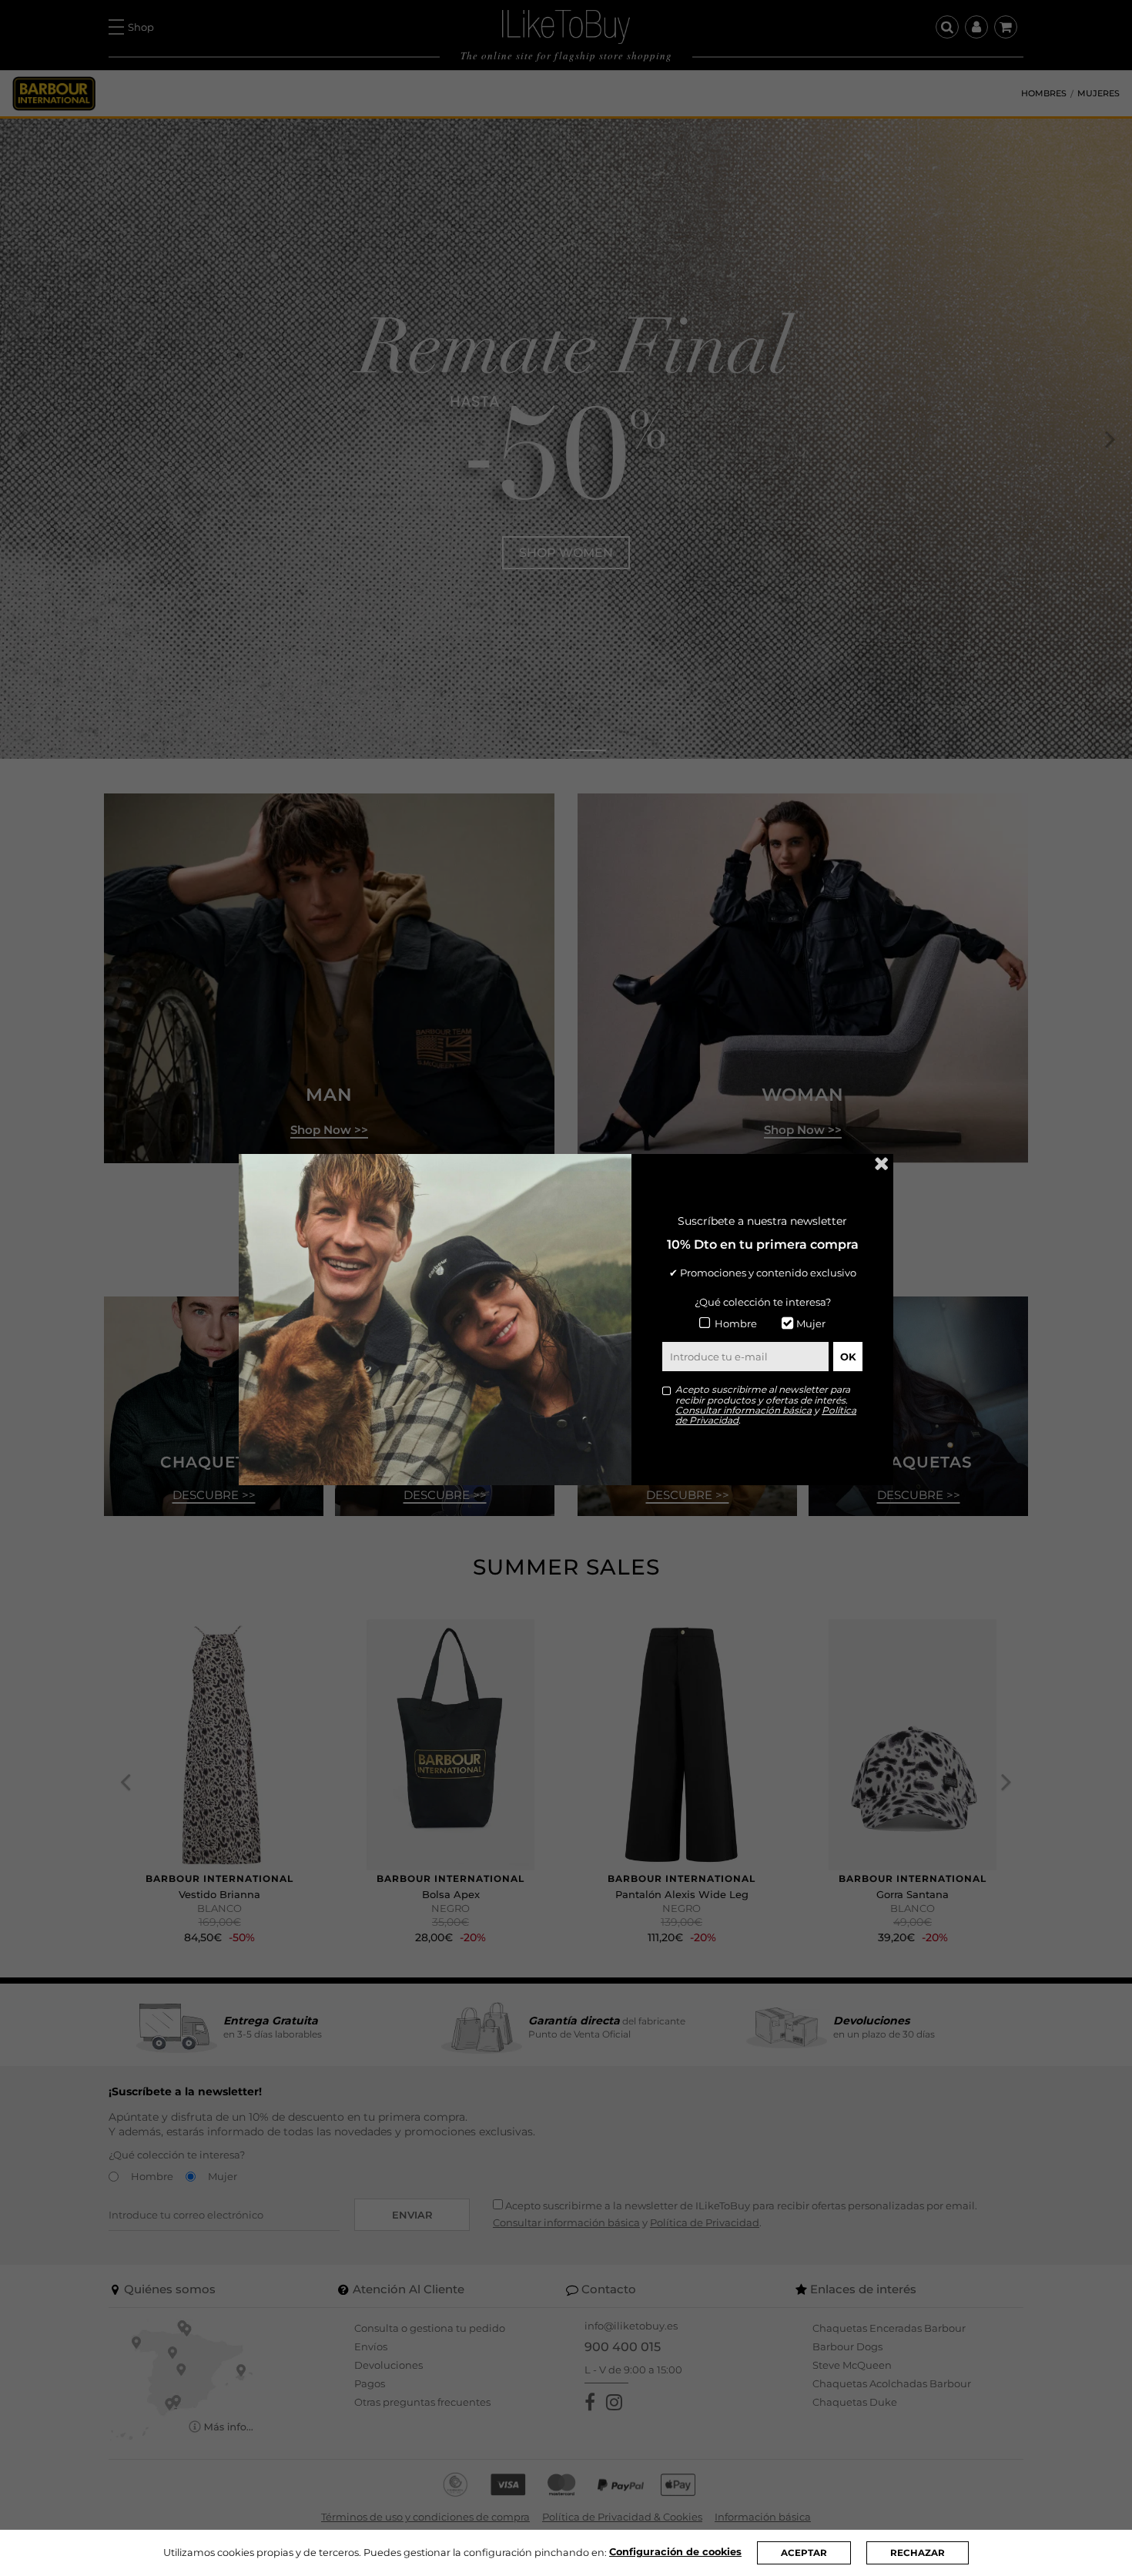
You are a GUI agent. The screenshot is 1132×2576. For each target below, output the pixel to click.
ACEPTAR (804, 2553)
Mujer (811, 1323)
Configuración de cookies (675, 2552)
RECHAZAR (918, 2553)
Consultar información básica (744, 1410)
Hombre (736, 1323)
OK (848, 1357)
